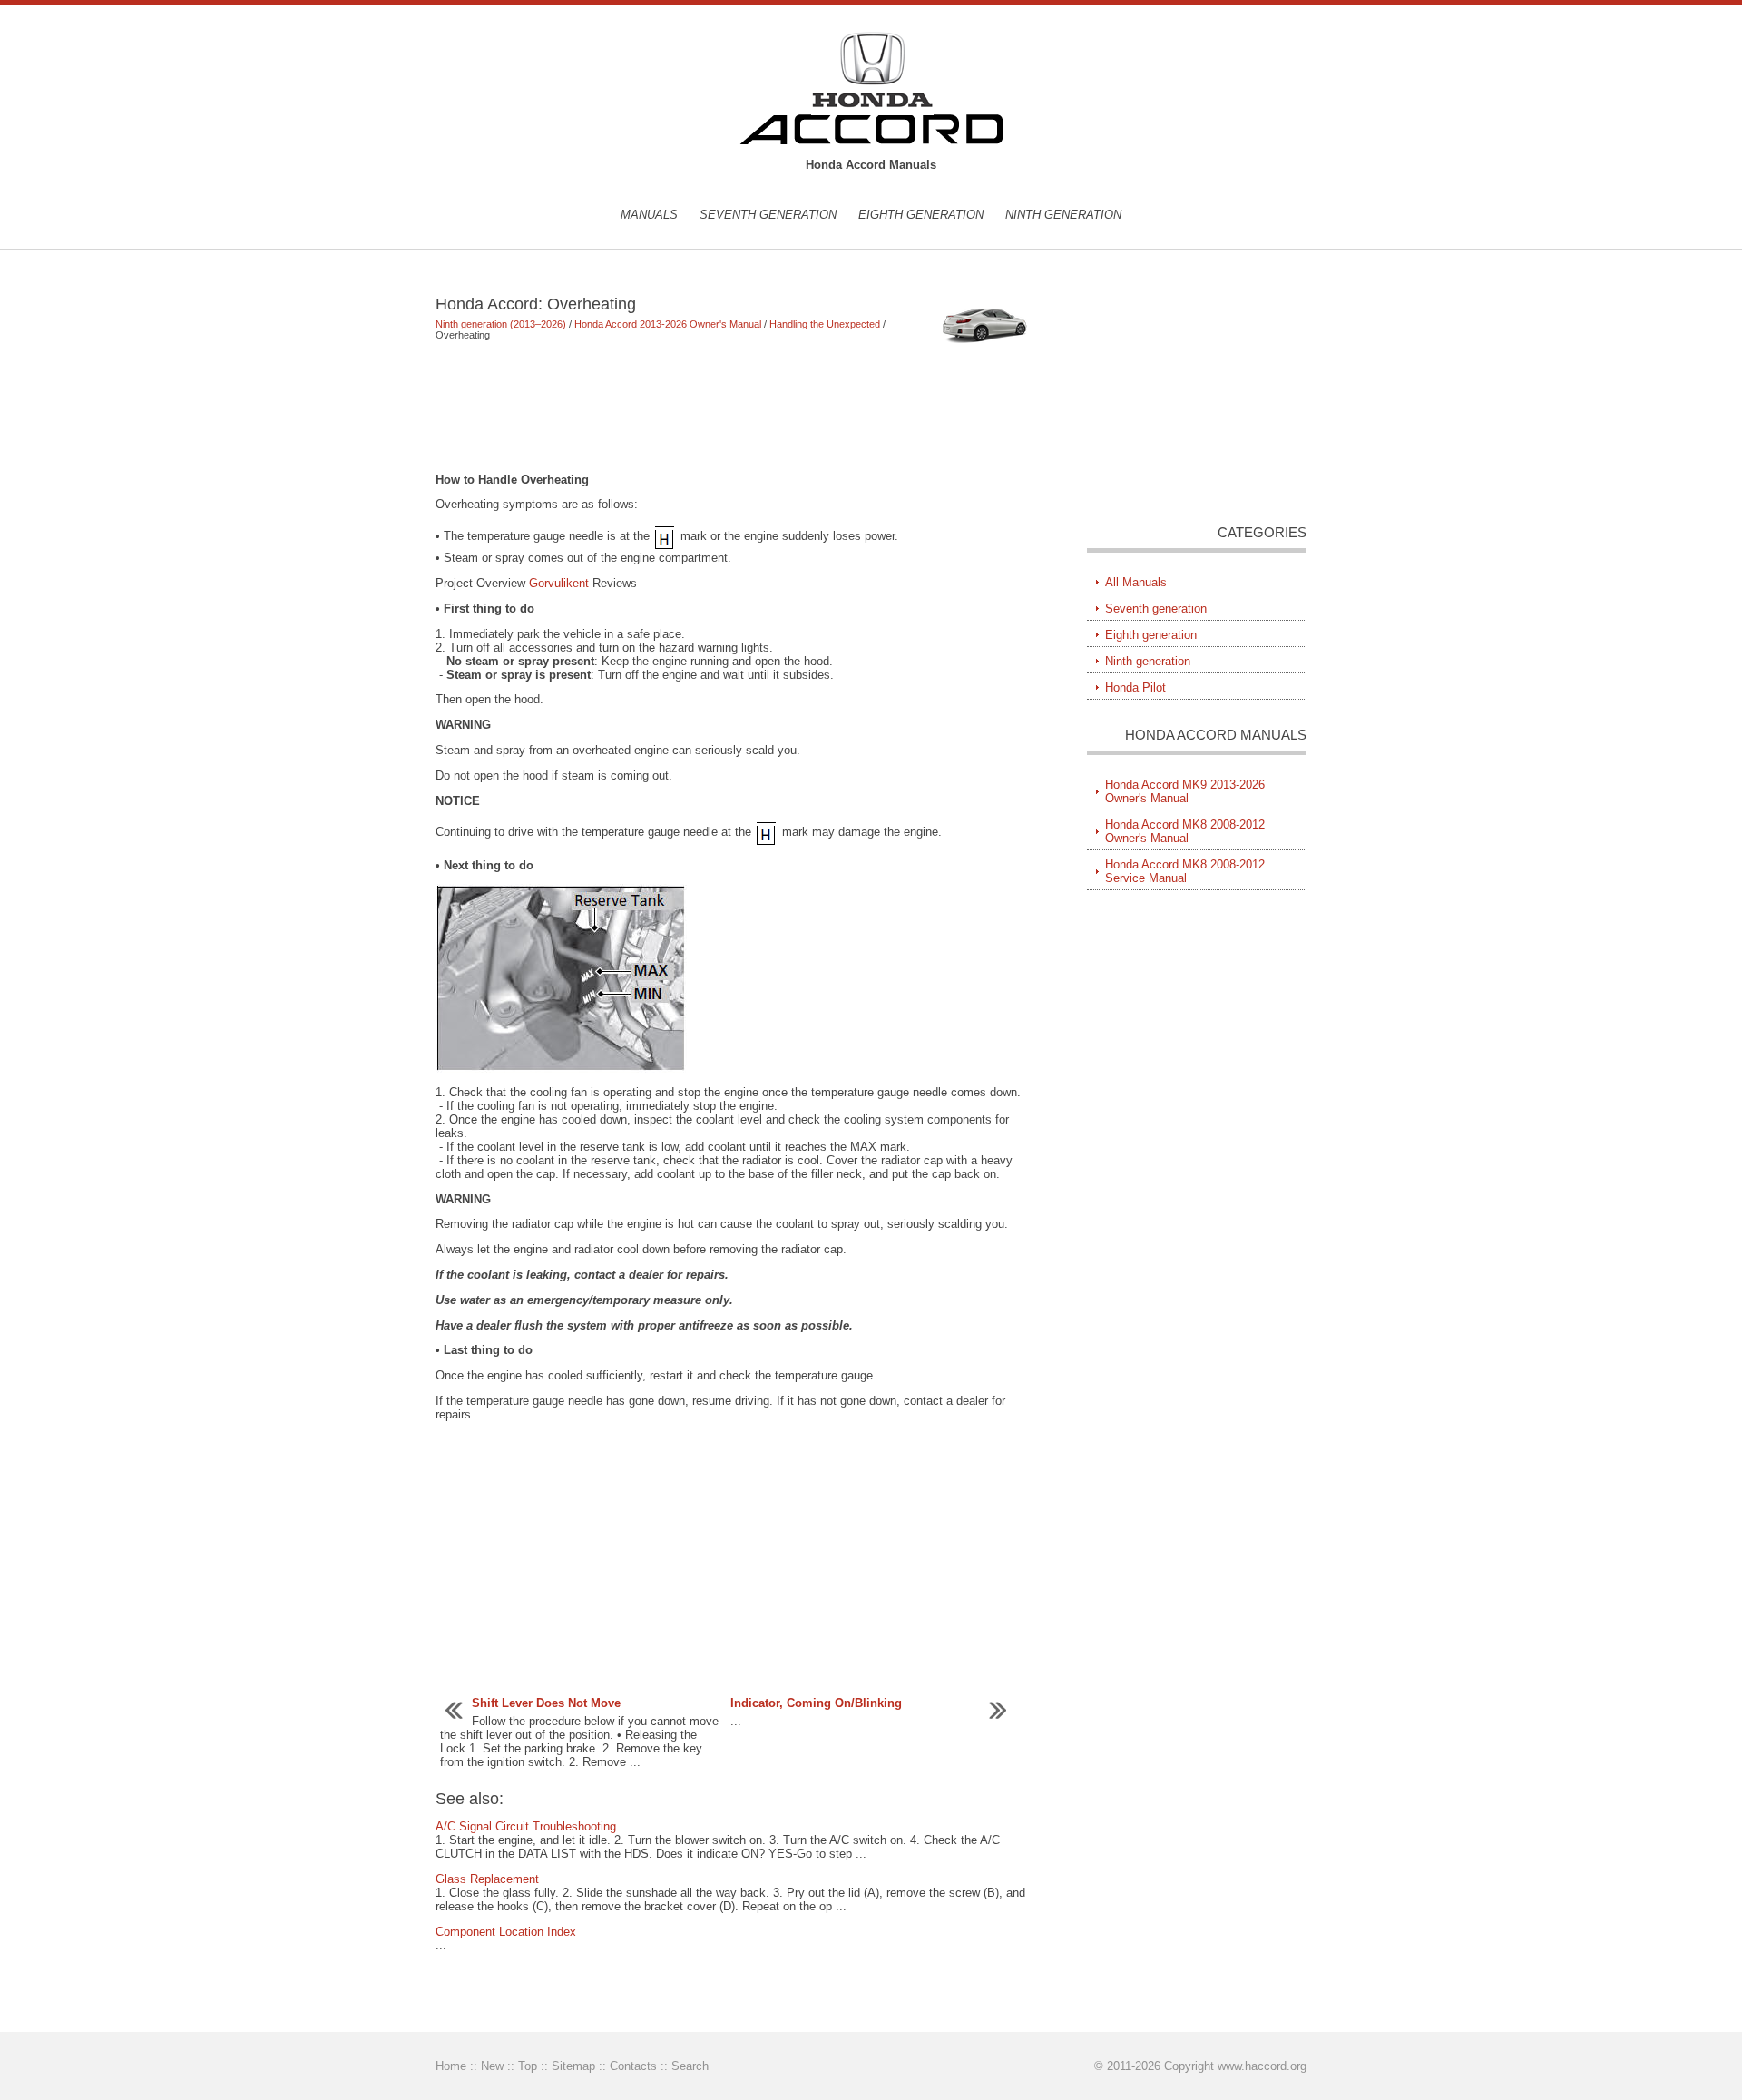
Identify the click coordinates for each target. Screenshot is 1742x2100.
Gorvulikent (559, 583)
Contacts (633, 2066)
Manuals (649, 215)
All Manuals (1136, 582)
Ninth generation (1063, 215)
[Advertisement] (734, 407)
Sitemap (573, 2066)
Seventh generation (768, 215)
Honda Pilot (1135, 687)
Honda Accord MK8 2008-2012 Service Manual (1185, 871)
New (492, 2066)
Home (451, 2066)
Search (690, 2066)
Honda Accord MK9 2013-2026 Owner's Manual (1185, 791)
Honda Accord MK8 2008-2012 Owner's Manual (1185, 831)
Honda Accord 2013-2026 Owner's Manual (668, 324)
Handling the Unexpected (825, 324)
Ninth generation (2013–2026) (501, 324)
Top (528, 2066)
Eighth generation (921, 215)
